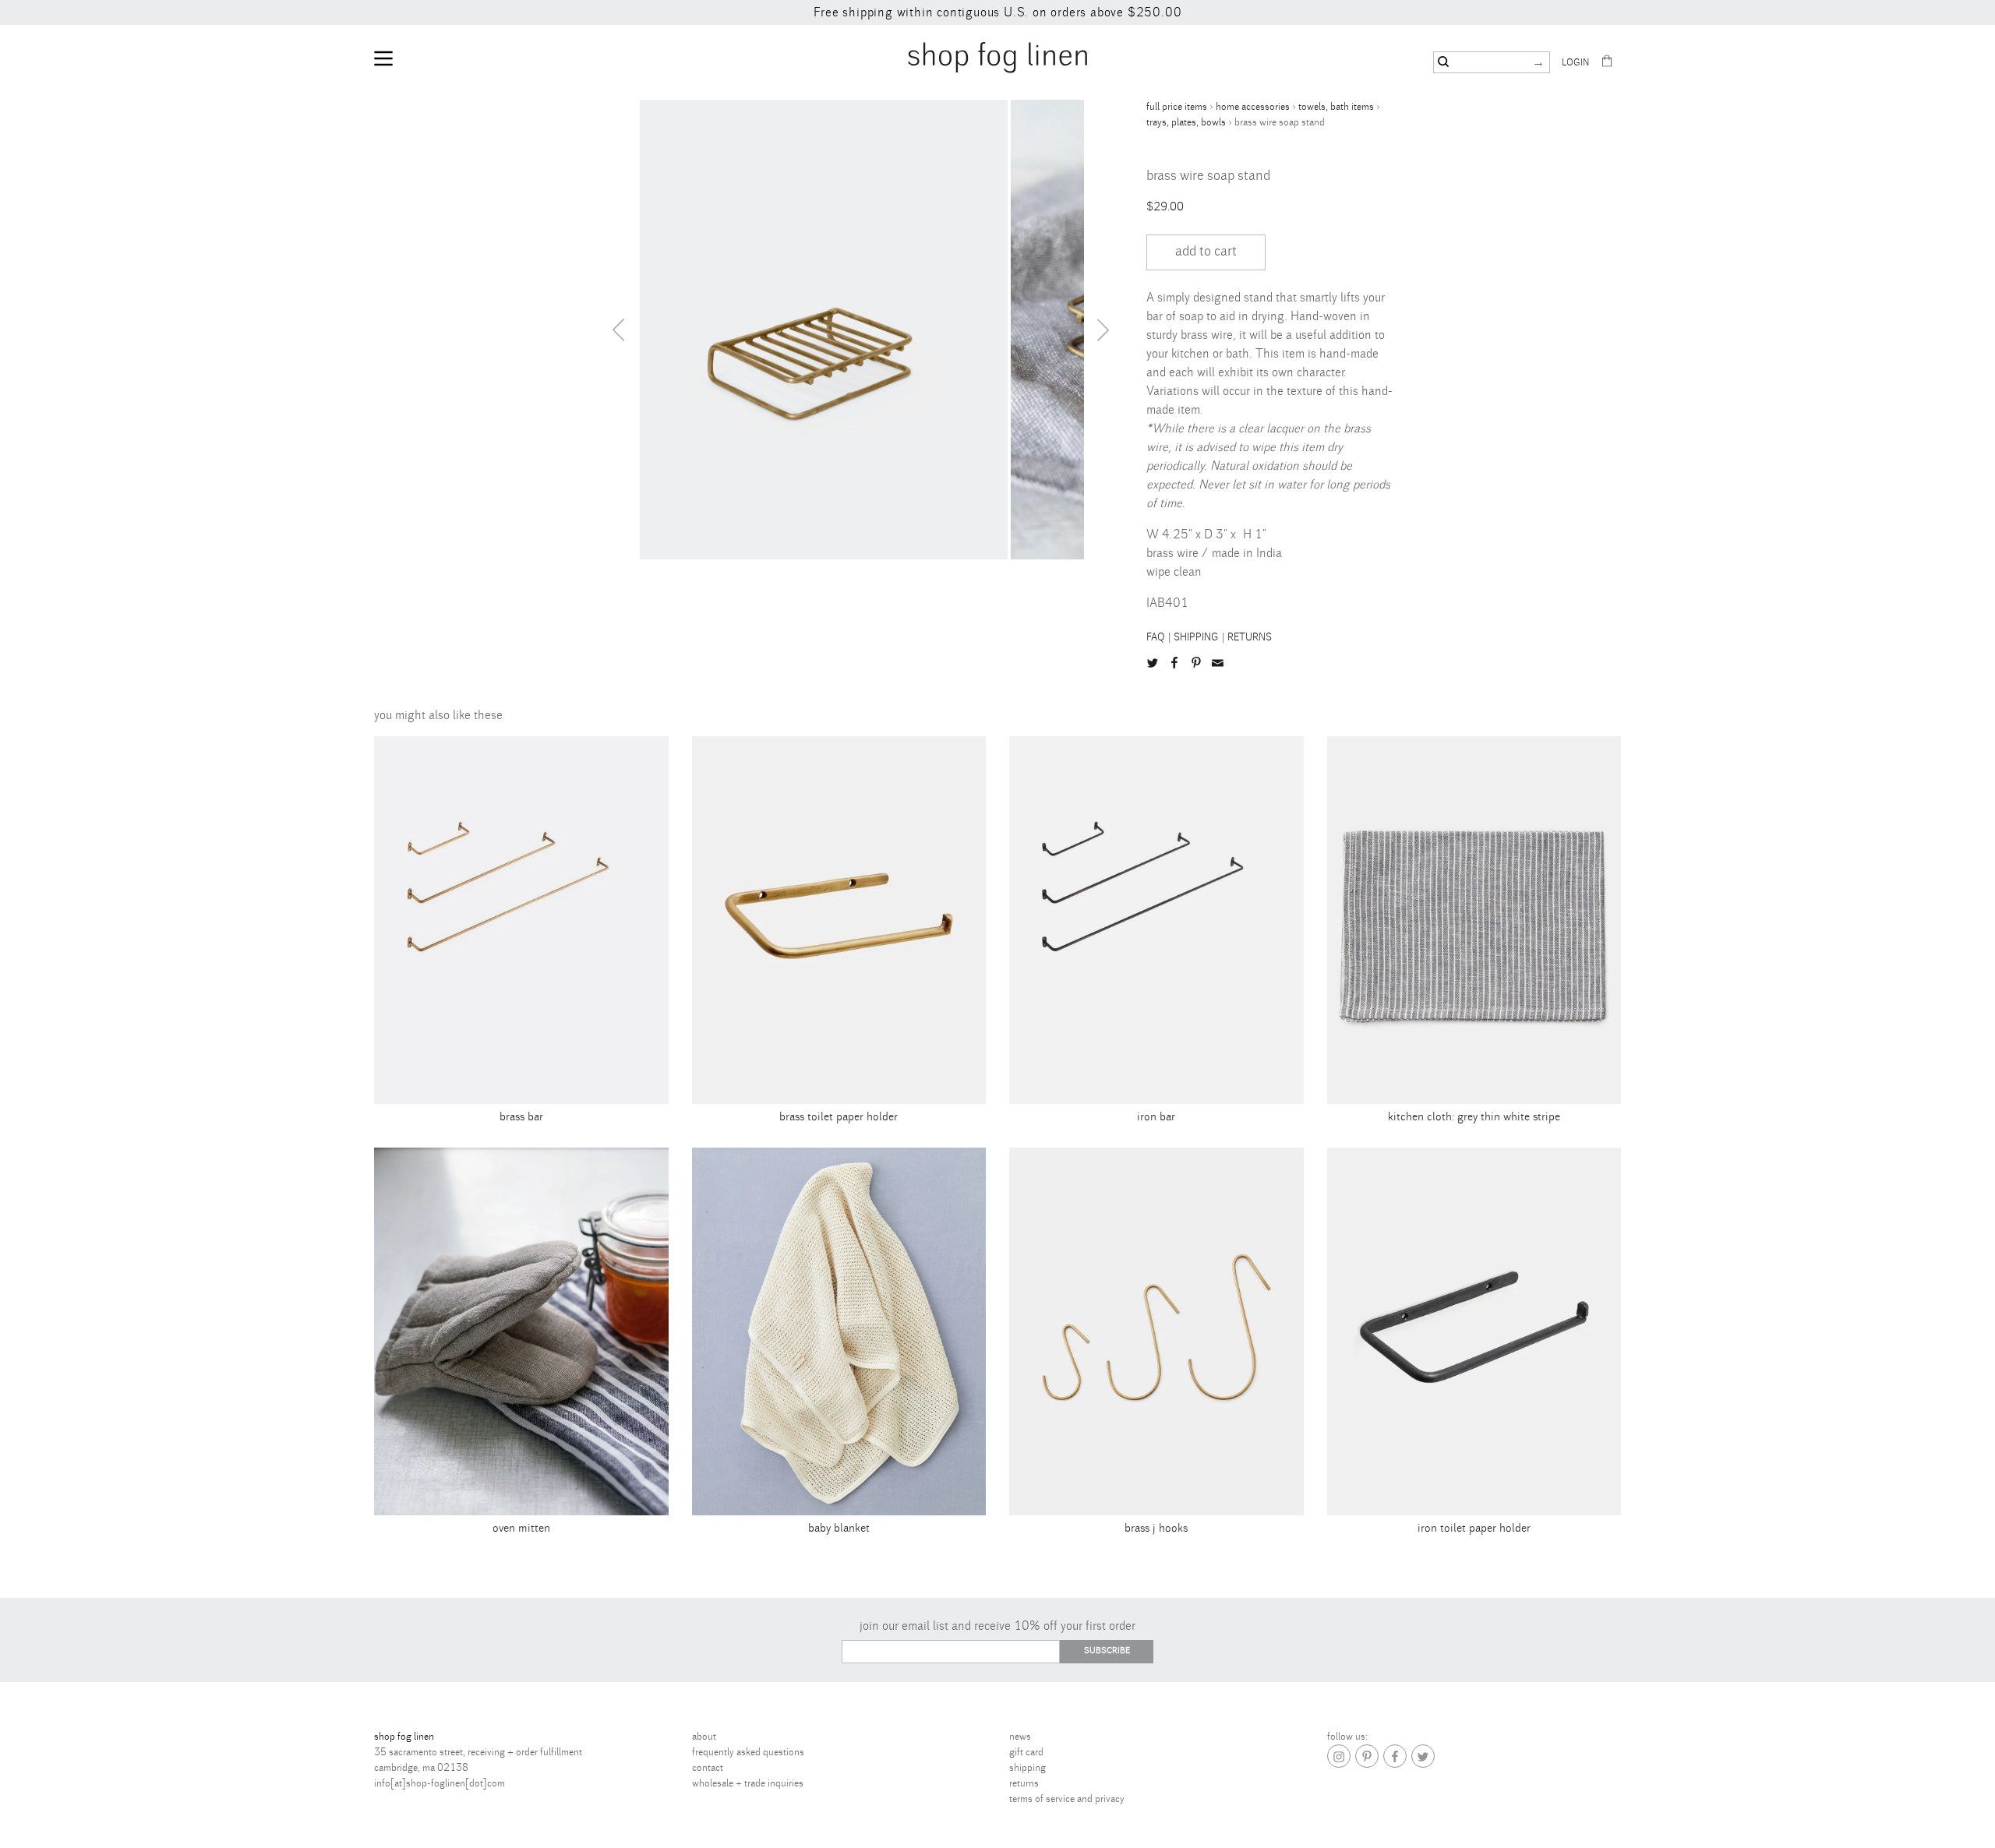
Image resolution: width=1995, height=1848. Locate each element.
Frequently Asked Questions (748, 1752)
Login (1575, 63)
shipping (1196, 637)
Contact (708, 1768)
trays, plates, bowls (1186, 122)
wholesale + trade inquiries (748, 1783)
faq (1156, 637)
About (704, 1737)
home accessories (1253, 107)
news (1020, 1737)
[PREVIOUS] (618, 330)
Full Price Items (1177, 107)
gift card (1026, 1752)
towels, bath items (1336, 107)
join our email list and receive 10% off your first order (997, 1626)
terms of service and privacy (1067, 1799)
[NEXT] (1103, 330)
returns (1250, 637)
